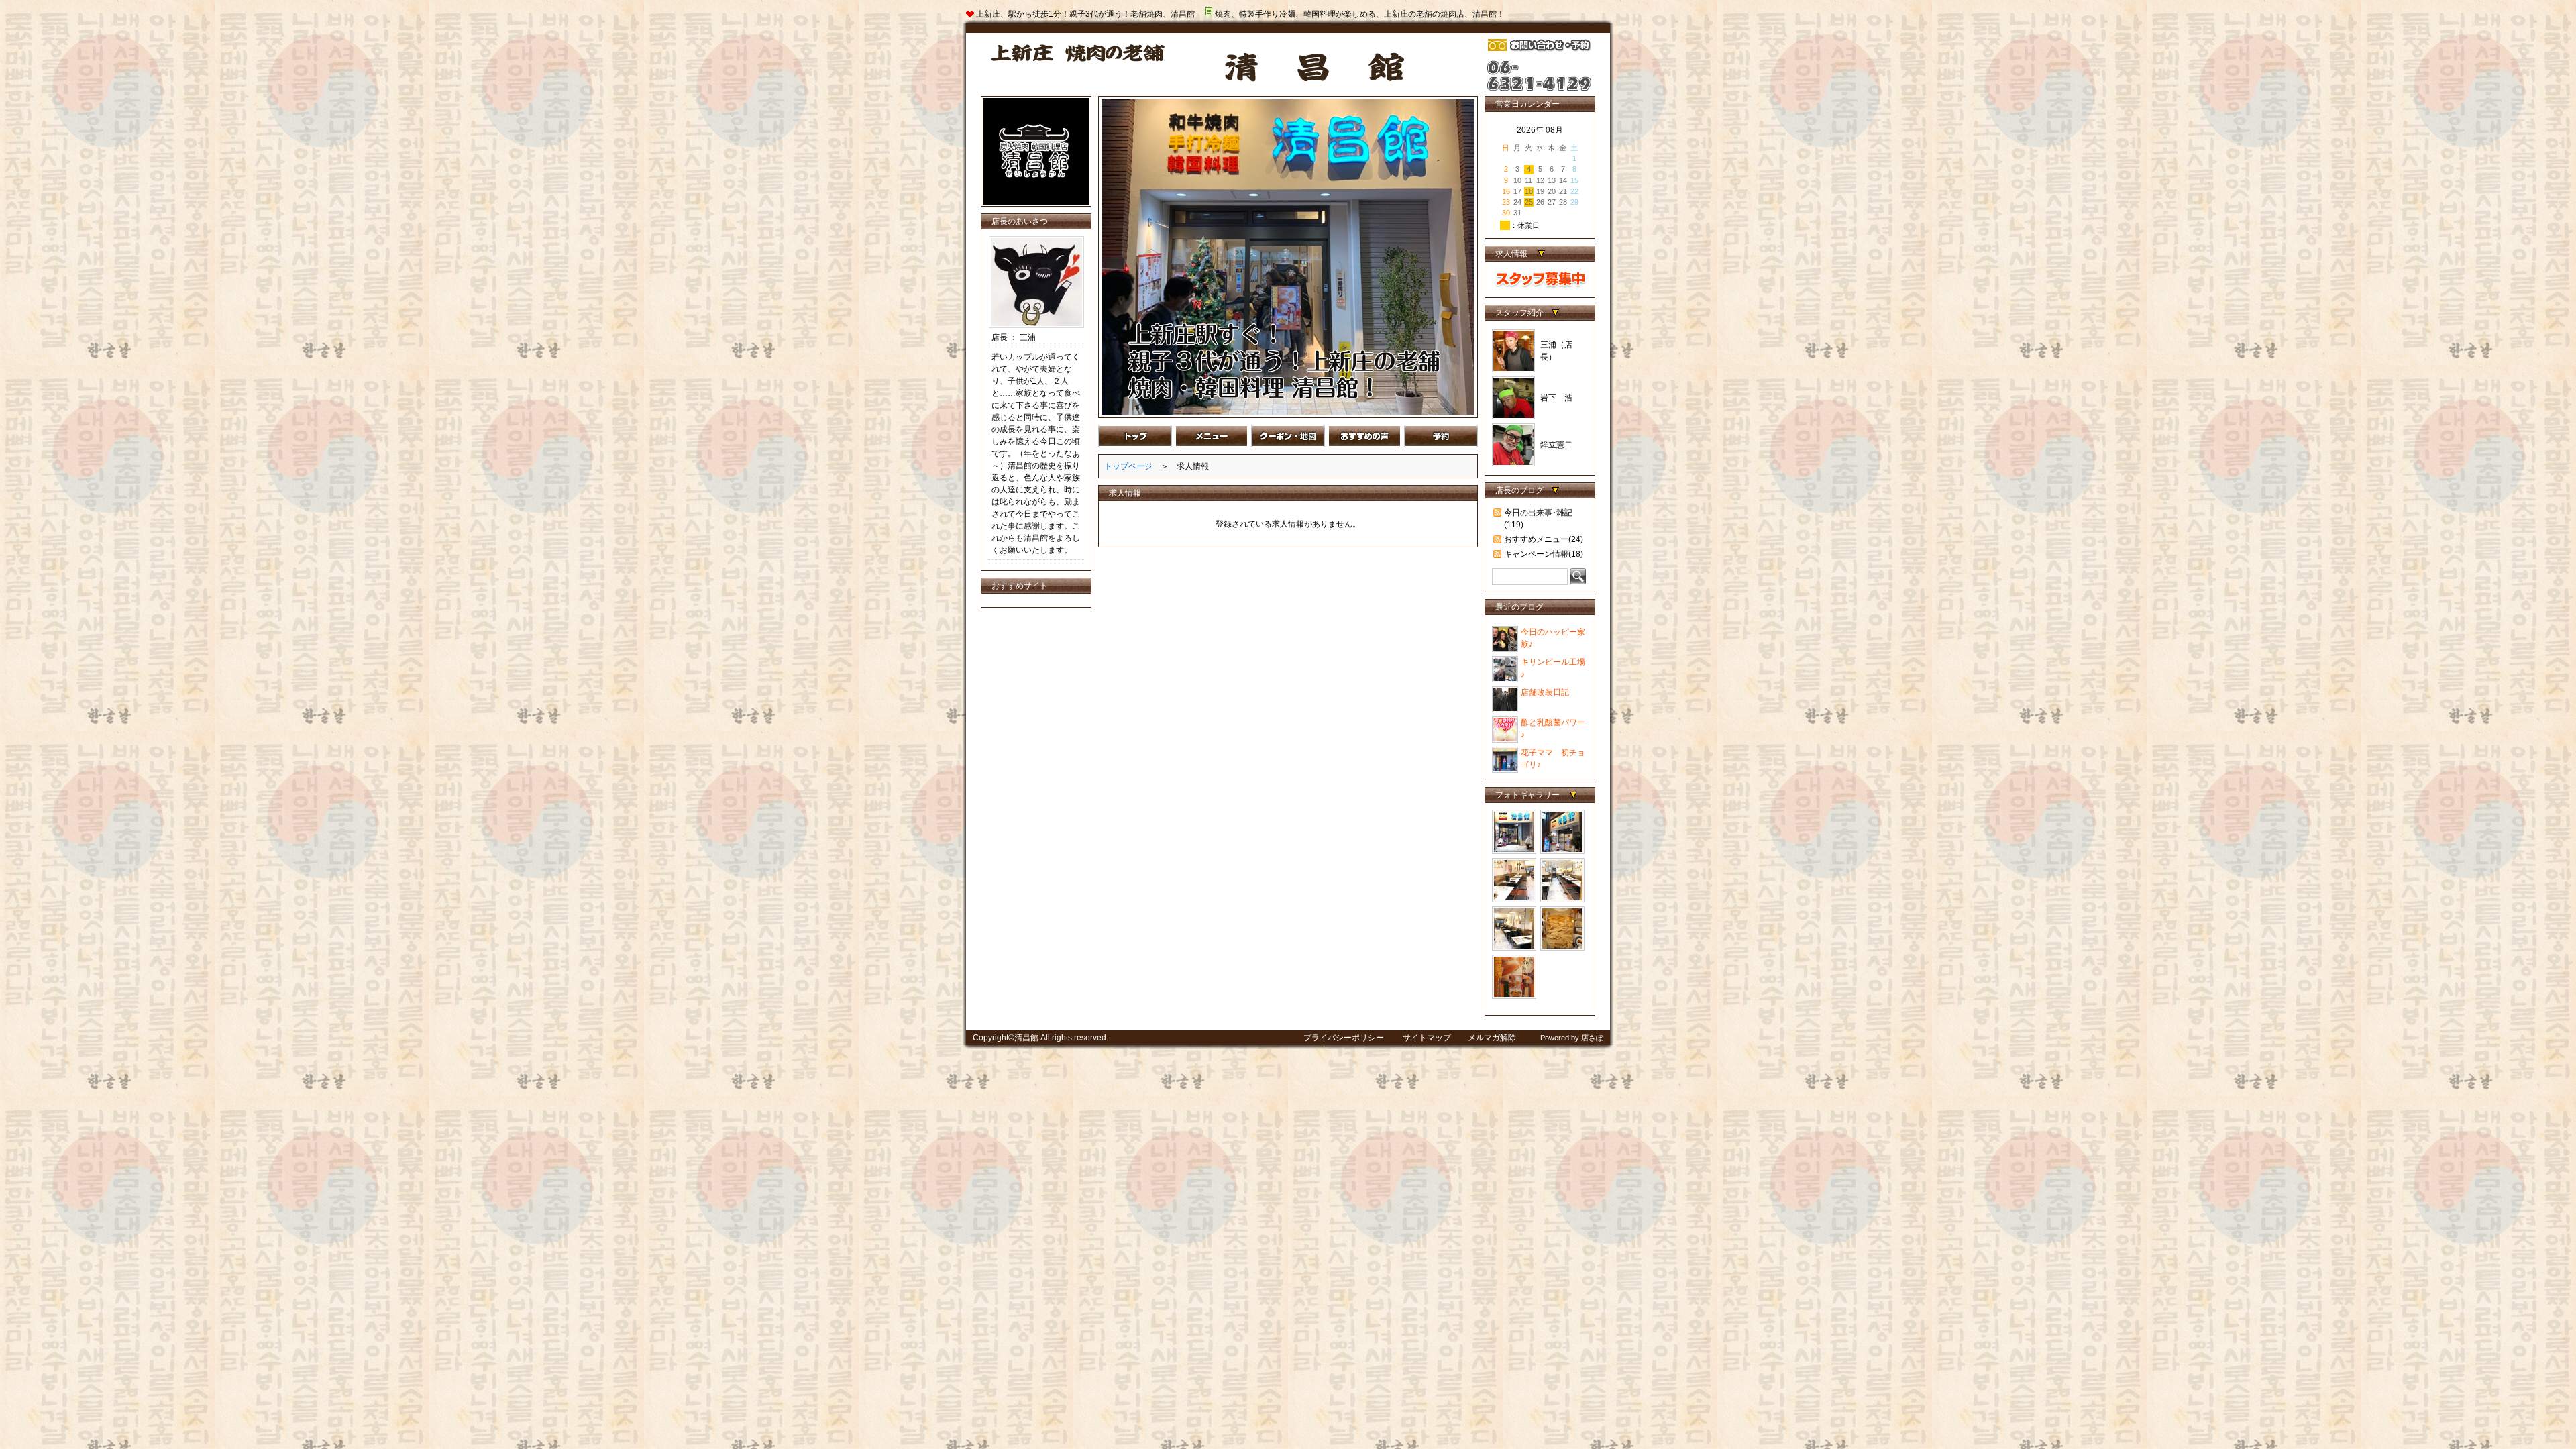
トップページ (1128, 466)
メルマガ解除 (1492, 1038)
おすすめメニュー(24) (1544, 539)
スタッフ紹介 (1519, 313)
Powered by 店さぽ (1572, 1038)
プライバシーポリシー (1345, 1038)
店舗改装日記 (1545, 692)
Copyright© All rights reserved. (1040, 1038)
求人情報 (1512, 254)
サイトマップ (1427, 1038)
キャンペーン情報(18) (1544, 554)
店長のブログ (1519, 490)
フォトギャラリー (1528, 795)
